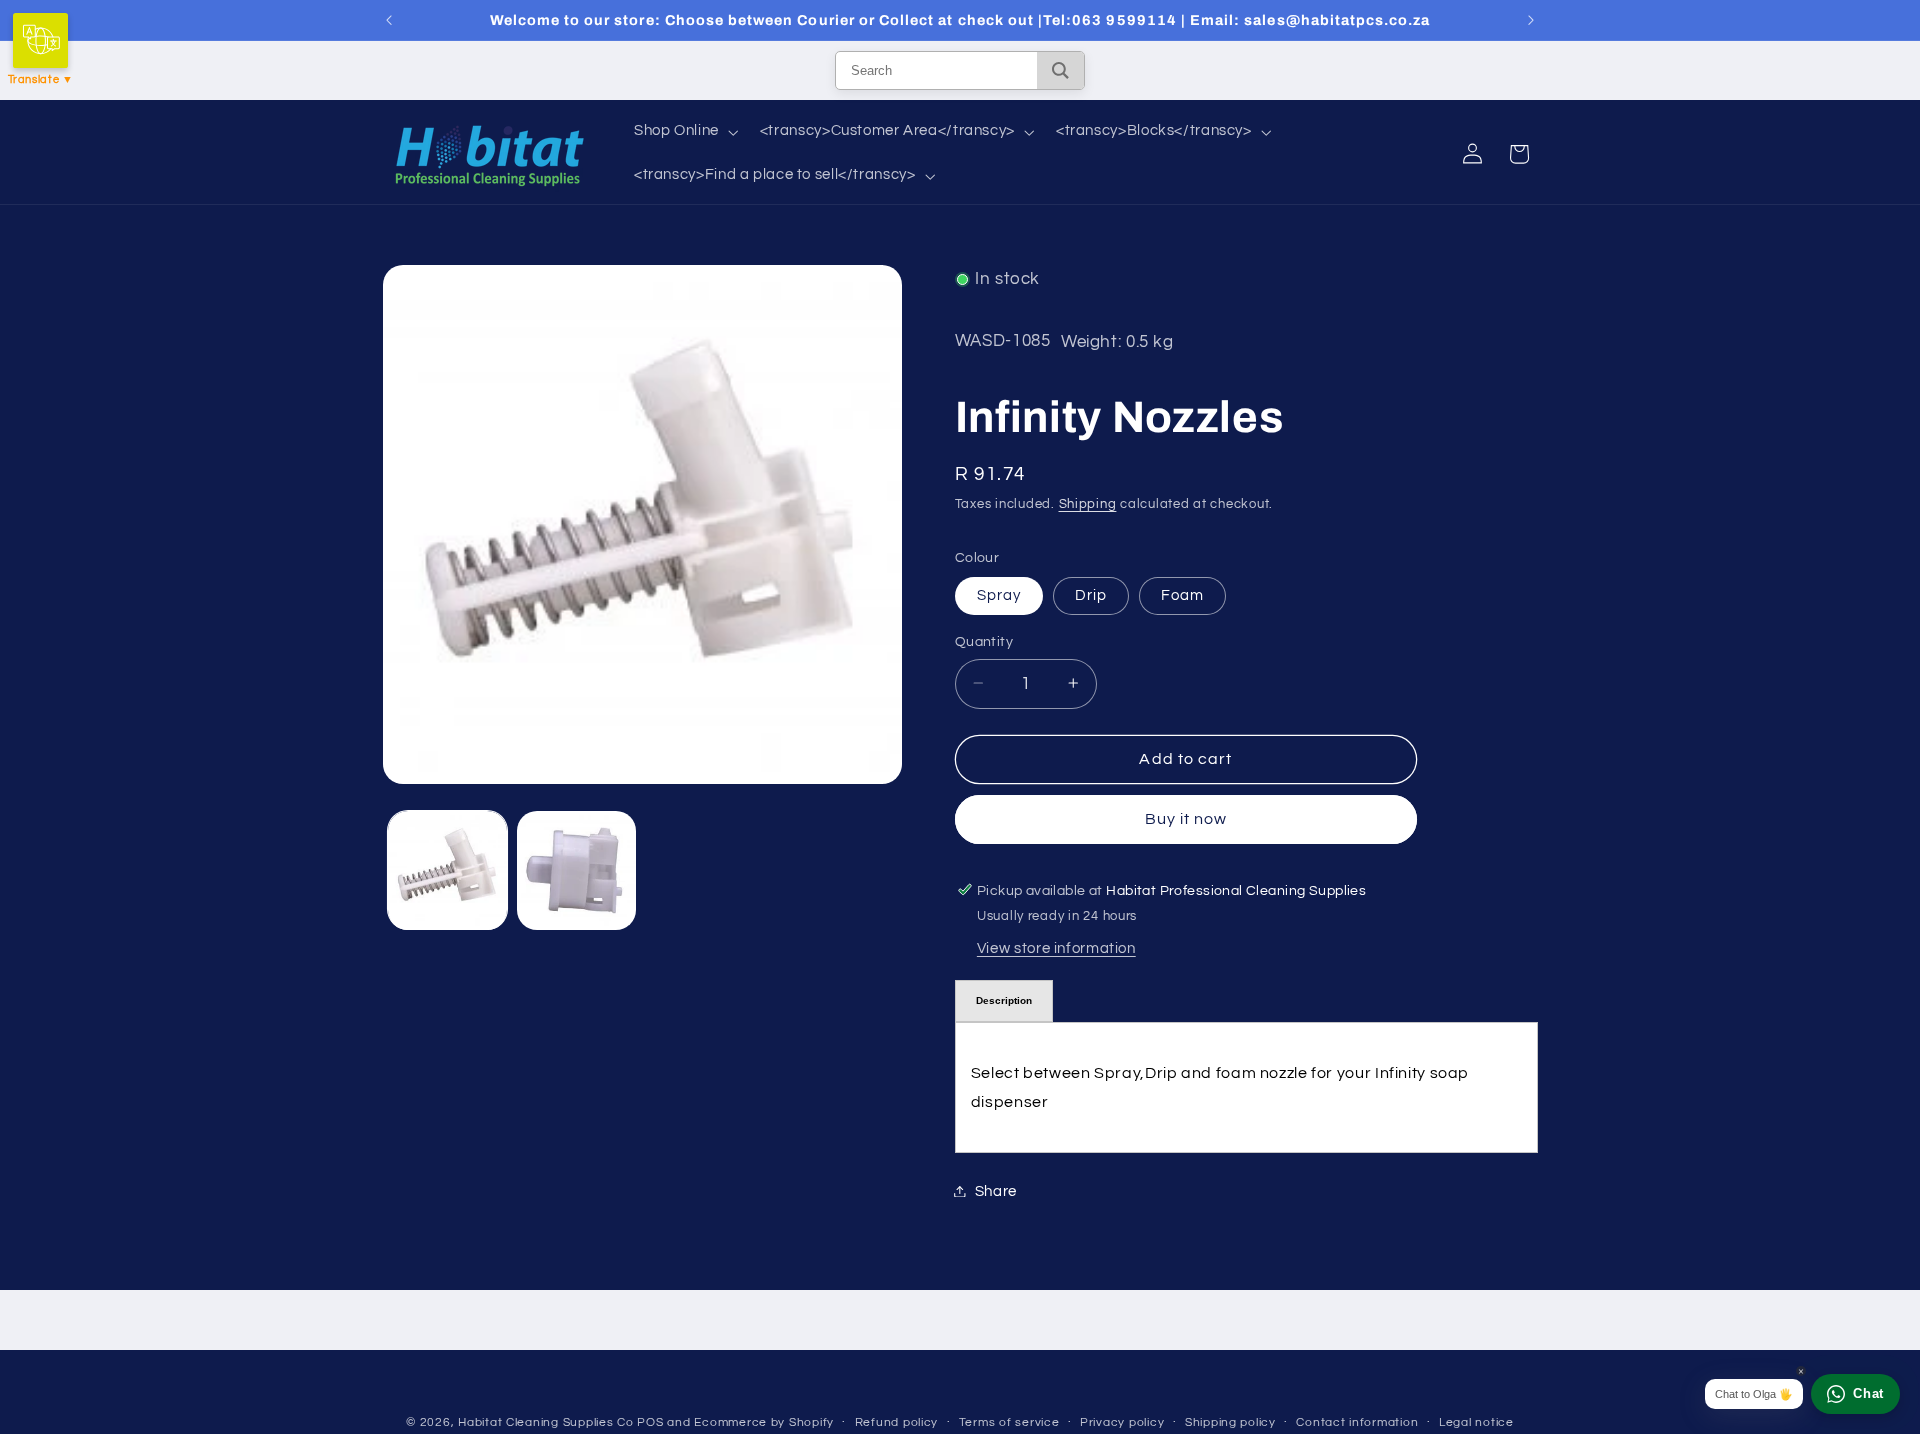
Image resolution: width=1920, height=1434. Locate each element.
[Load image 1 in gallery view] (447, 870)
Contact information (1357, 1423)
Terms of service (1009, 1423)
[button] (684, 132)
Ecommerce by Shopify (764, 1422)
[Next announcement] (1531, 20)
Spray (999, 594)
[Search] (1060, 70)
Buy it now (1186, 819)
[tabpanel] (1246, 1087)
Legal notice (1476, 1423)
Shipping (1088, 503)
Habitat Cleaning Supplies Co (546, 1422)
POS (650, 1422)
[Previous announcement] (389, 20)
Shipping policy (1230, 1423)
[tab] (1004, 1001)
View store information (1056, 948)
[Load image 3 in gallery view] (576, 870)
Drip (1091, 594)
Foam (1182, 594)
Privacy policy (1122, 1423)
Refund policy (897, 1423)
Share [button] (996, 1190)
